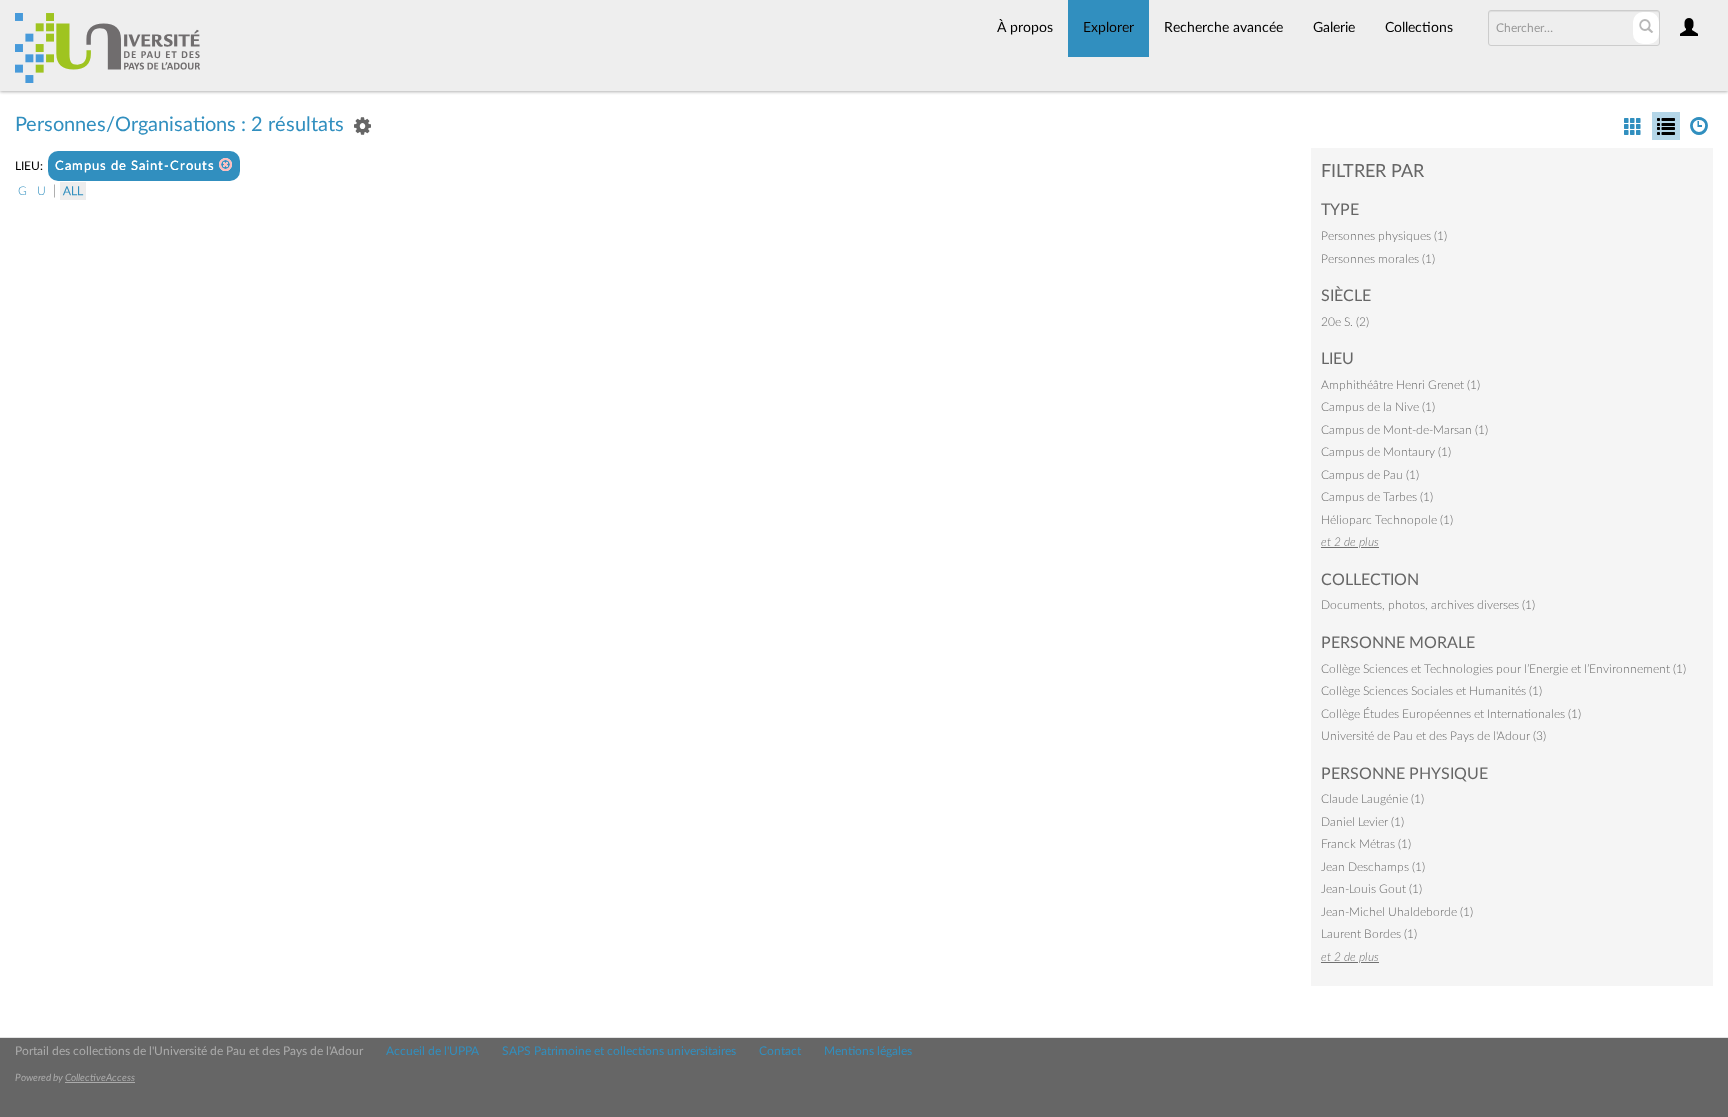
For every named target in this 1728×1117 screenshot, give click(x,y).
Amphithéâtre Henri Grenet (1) (1400, 385)
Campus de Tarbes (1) (1377, 497)
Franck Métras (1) (1366, 844)
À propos (1025, 28)
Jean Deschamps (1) (1373, 867)
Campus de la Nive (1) (1378, 407)
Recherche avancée (1223, 28)
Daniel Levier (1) (1362, 822)
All (73, 191)
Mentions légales (868, 1051)
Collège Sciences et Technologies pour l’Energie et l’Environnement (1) (1503, 669)
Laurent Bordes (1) (1369, 934)
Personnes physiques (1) (1384, 236)
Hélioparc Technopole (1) (1387, 520)
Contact (780, 1051)
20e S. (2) (1345, 322)
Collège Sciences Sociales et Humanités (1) (1431, 691)
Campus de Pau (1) (1370, 475)
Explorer (1108, 28)
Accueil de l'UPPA (432, 1051)
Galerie (1334, 28)
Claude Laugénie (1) (1372, 799)
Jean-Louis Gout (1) (1371, 889)
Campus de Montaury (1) (1386, 452)
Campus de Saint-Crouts (137, 166)
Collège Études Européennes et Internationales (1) (1451, 714)
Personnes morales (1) (1378, 259)
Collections (1419, 28)
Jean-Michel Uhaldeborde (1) (1397, 912)
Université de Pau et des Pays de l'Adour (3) (1433, 736)
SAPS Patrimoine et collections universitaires (619, 1051)
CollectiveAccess (100, 1078)
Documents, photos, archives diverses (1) (1428, 605)
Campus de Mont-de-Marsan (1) (1404, 430)
